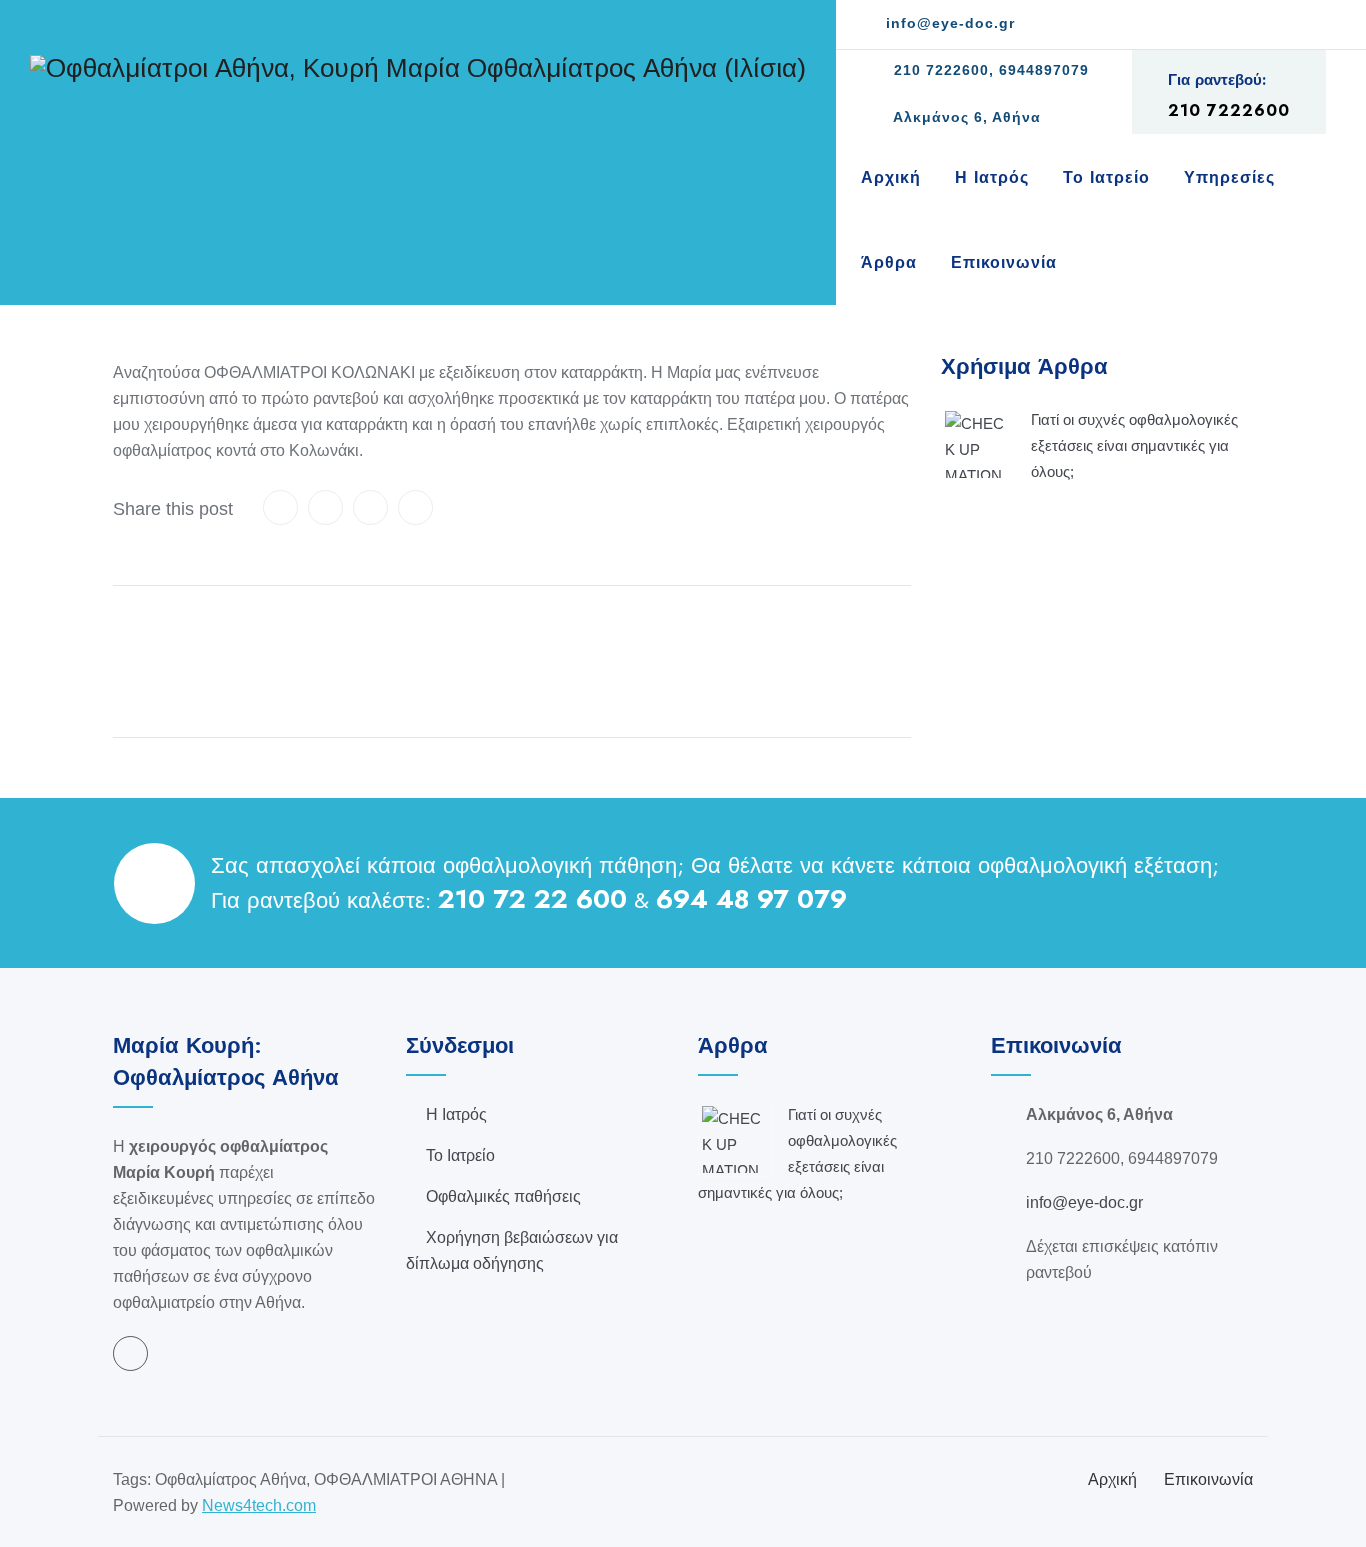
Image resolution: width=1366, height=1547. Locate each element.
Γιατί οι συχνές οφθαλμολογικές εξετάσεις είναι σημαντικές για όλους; (1134, 445)
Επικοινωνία (1004, 262)
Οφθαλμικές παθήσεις (503, 1196)
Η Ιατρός (992, 177)
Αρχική (891, 177)
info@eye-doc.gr (948, 23)
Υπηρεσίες (1229, 177)
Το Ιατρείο (1106, 177)
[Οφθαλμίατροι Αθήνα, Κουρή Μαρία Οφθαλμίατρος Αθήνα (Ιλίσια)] (418, 67)
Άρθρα (889, 262)
